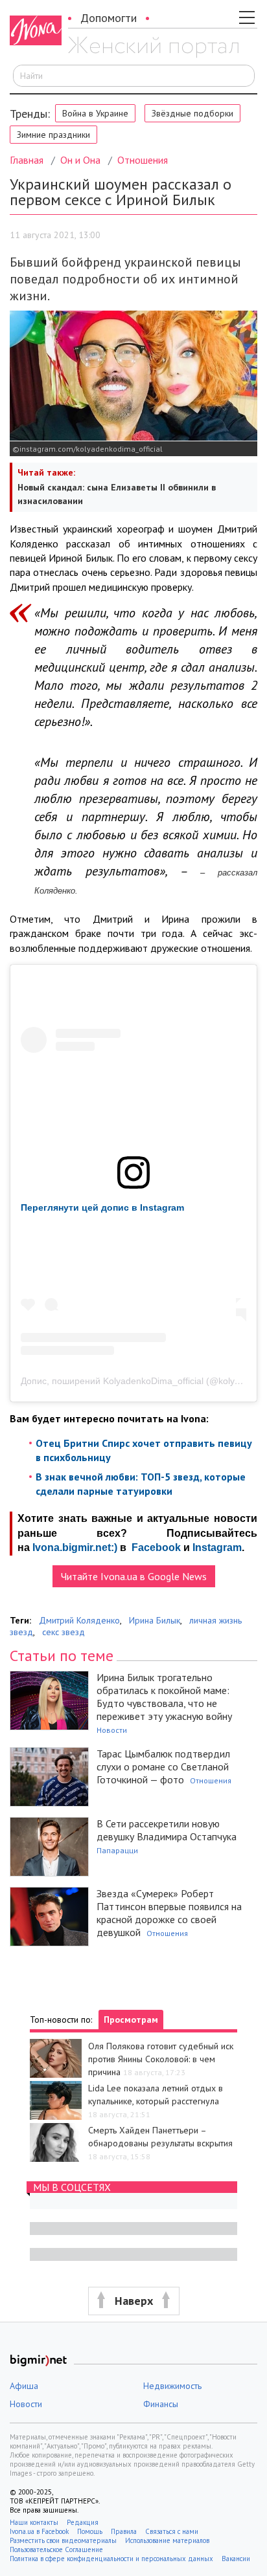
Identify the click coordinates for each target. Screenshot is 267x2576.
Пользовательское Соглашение (56, 2549)
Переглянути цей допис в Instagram (102, 1207)
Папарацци (117, 1850)
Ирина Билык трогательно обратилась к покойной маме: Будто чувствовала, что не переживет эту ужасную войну (164, 1697)
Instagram (217, 1547)
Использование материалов (167, 2540)
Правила (124, 2531)
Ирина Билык (155, 1620)
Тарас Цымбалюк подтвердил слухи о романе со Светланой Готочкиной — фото (163, 1767)
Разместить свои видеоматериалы (63, 2540)
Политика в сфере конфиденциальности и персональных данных (111, 2559)
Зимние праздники (53, 135)
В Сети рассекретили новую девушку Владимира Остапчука (167, 1830)
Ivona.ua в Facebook (39, 2531)
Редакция (83, 2522)
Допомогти (109, 18)
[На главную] (153, 47)
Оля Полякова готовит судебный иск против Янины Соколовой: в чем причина (161, 2059)
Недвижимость (172, 2386)
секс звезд (64, 1632)
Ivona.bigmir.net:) (75, 1547)
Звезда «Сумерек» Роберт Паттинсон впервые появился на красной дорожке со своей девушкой (169, 1913)
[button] (133, 2301)
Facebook (156, 1547)
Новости (112, 1730)
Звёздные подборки (192, 113)
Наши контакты (34, 2522)
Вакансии (236, 2559)
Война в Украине (95, 113)
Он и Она (80, 160)
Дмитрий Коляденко (79, 1620)
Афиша (24, 2386)
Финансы (161, 2404)
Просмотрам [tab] (131, 2020)
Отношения (143, 160)
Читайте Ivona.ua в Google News (134, 1576)
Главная (27, 160)
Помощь (90, 2531)
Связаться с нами (172, 2531)
